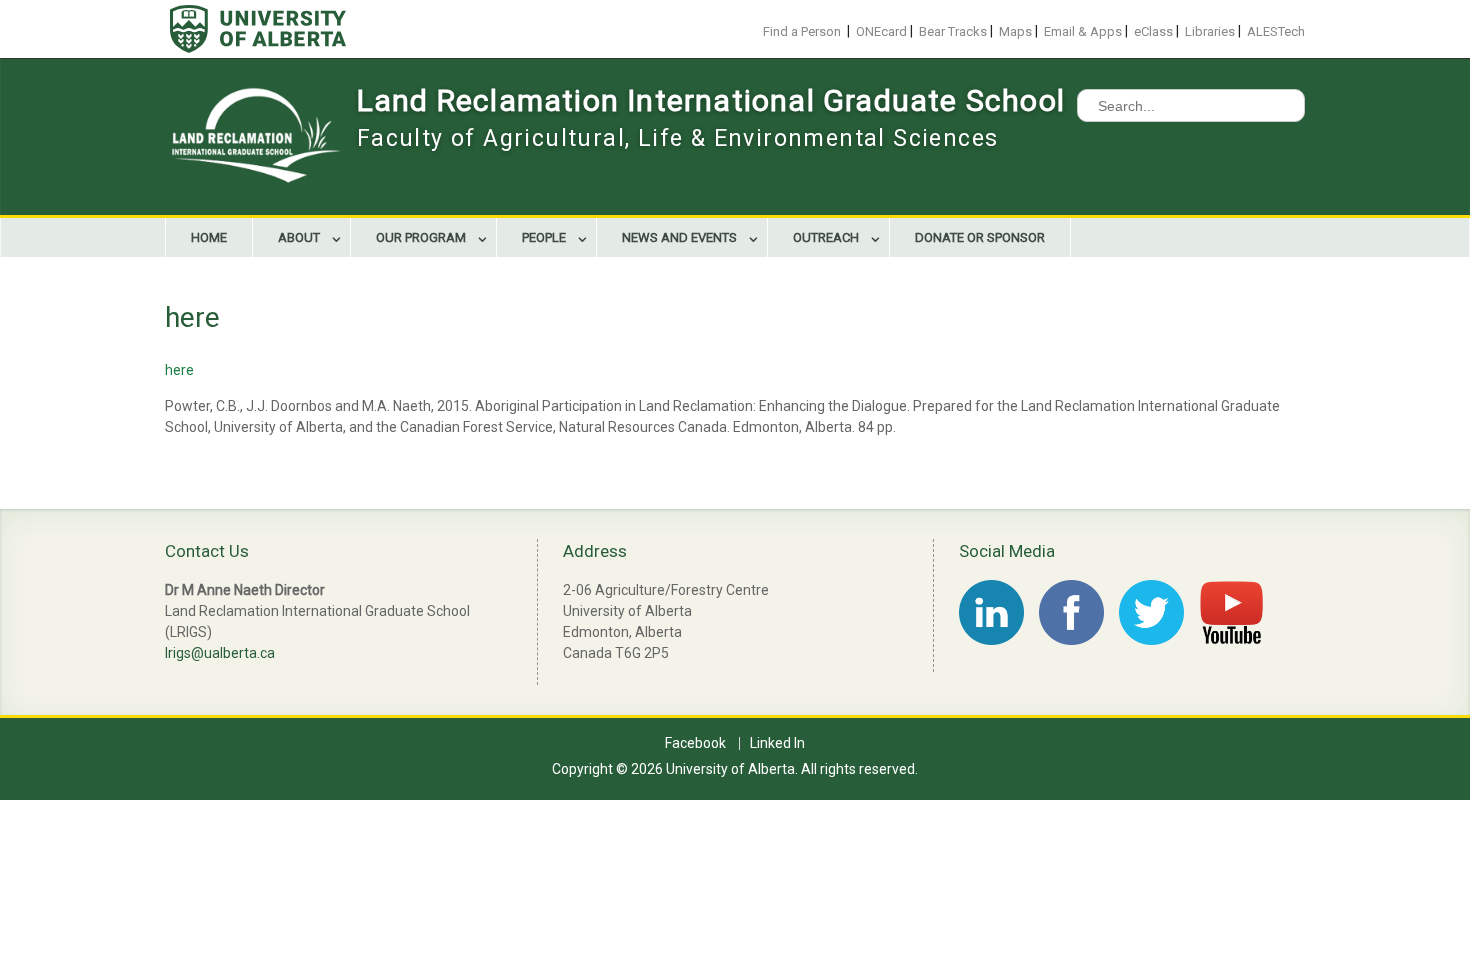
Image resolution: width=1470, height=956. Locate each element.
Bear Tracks (953, 31)
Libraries (1210, 31)
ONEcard (881, 31)
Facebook (695, 743)
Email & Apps (1083, 31)
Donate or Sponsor (980, 237)
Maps (1015, 31)
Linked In (777, 743)
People (544, 237)
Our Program (421, 237)
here (179, 370)
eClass (1153, 31)
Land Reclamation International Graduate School (711, 100)
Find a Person (802, 31)
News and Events (679, 237)
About (299, 237)
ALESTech (1276, 31)
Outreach (826, 237)
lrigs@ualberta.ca (220, 653)
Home (209, 237)
